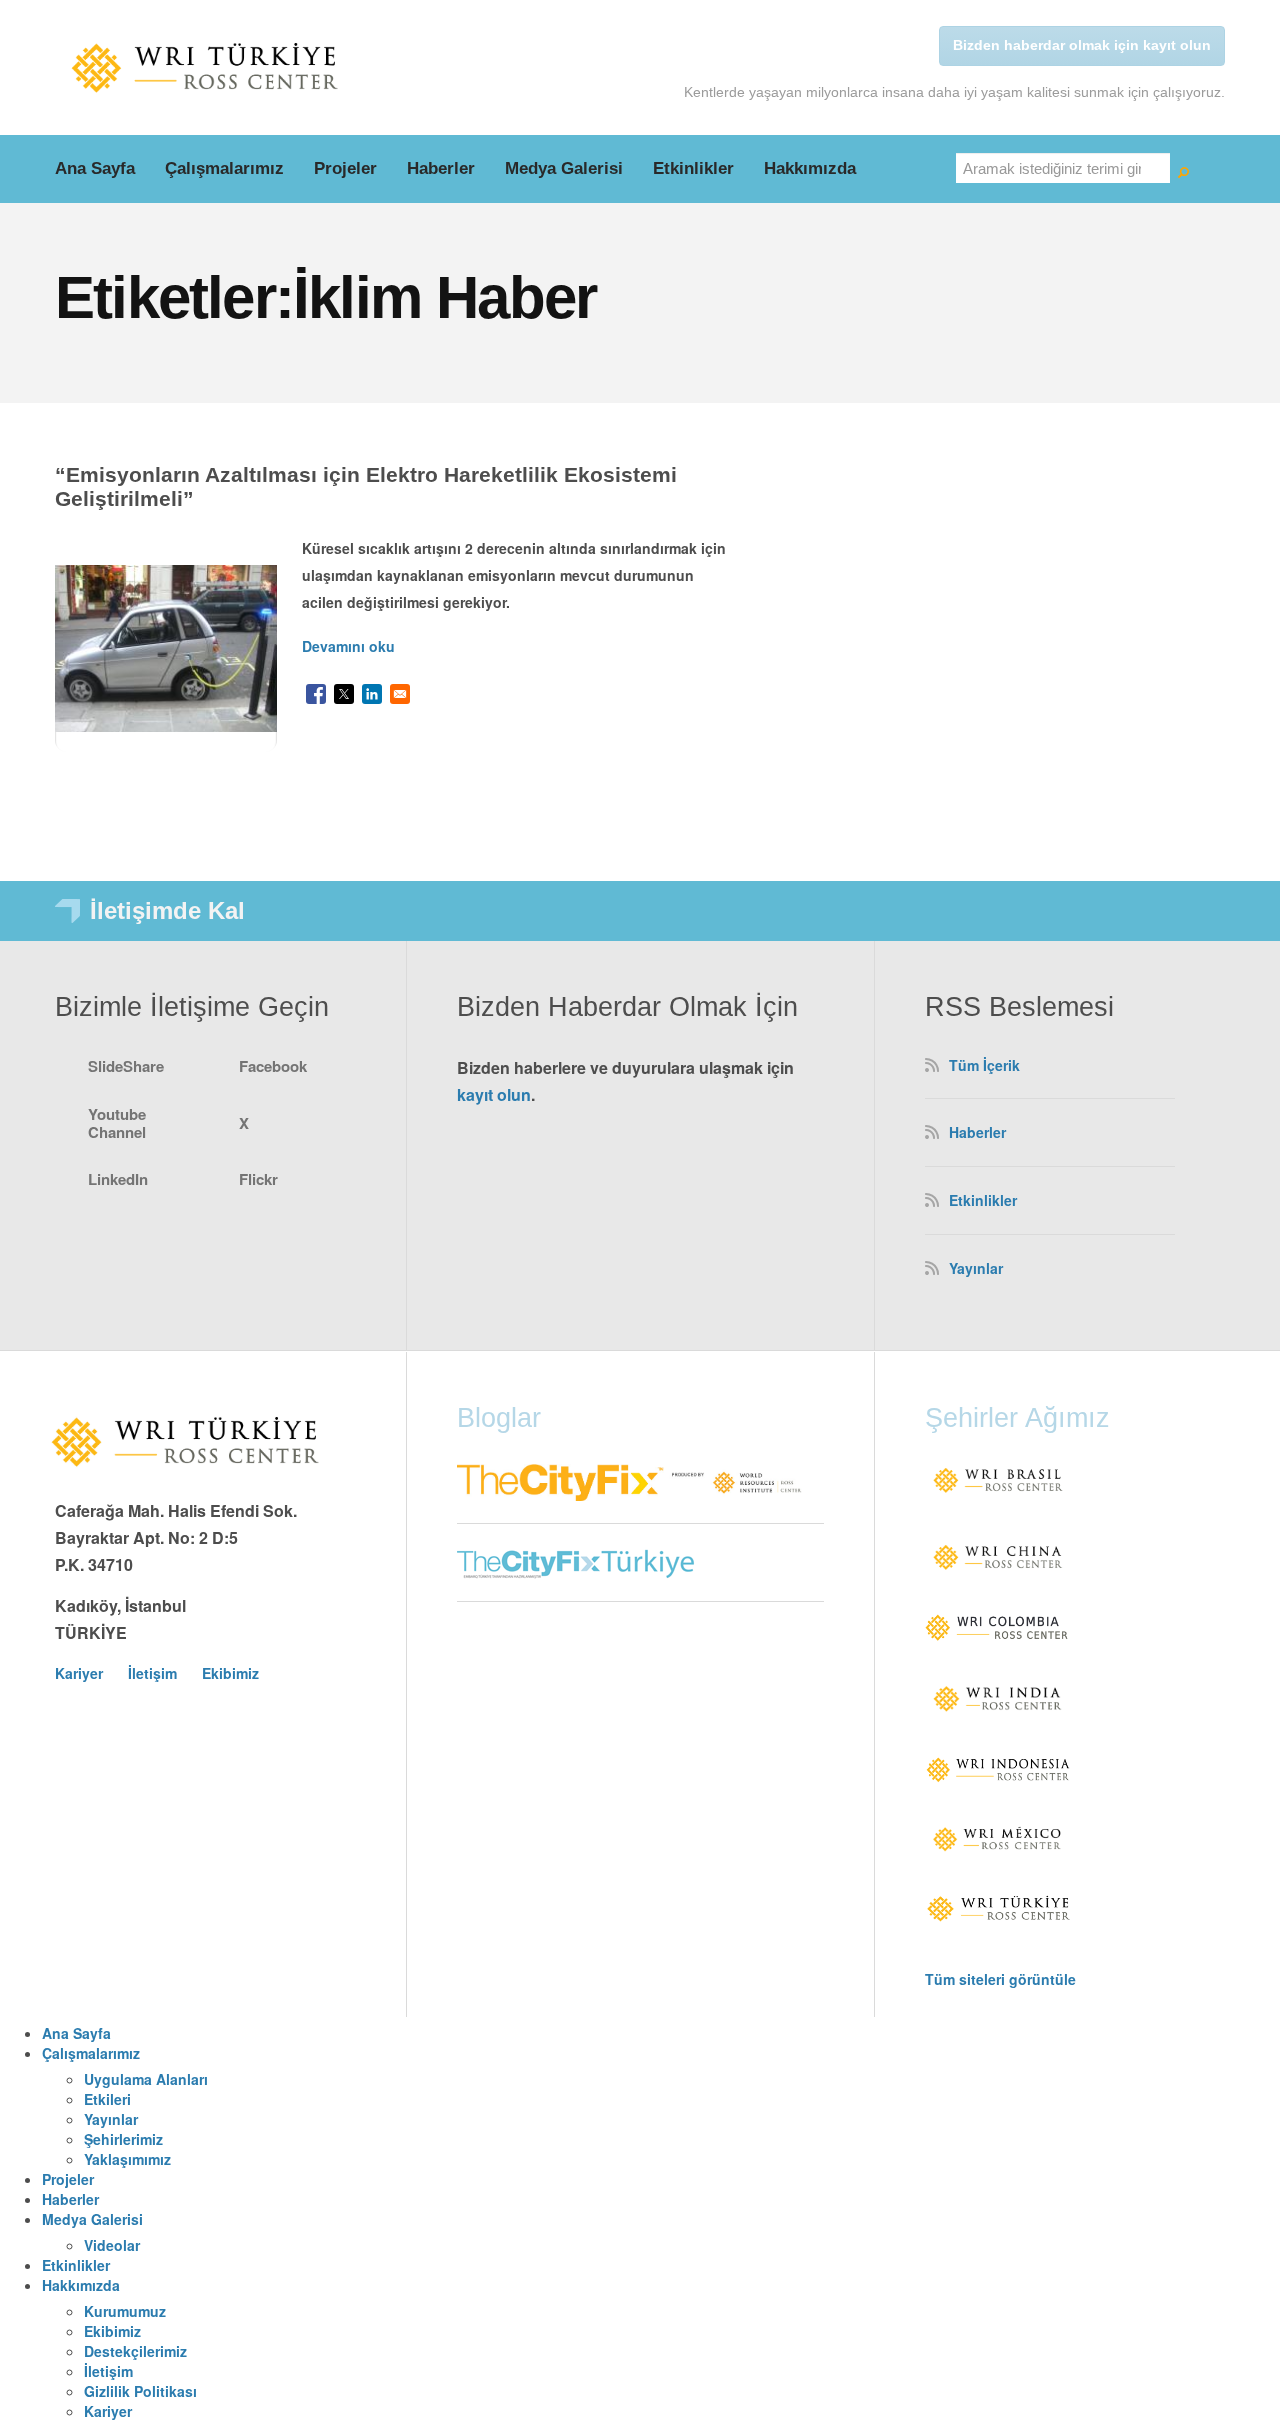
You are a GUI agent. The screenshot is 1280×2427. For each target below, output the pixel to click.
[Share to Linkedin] (372, 694)
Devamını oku (348, 646)
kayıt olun (494, 1094)
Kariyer (79, 1673)
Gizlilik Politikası (140, 2391)
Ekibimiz (230, 1673)
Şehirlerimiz (123, 2139)
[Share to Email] (400, 694)
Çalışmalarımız (224, 168)
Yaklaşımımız (127, 2159)
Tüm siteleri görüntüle (1000, 1979)
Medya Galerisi (564, 168)
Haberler (441, 168)
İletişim (152, 1673)
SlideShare (126, 1066)
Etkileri (107, 2099)
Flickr (258, 1179)
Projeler (345, 168)
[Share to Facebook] (316, 694)
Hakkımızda (810, 168)
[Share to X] (344, 694)
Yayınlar (976, 1268)
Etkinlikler (693, 168)
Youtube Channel (117, 1123)
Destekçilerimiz (135, 2351)
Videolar (112, 2245)
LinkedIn (118, 1179)
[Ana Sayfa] (205, 67)
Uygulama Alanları (146, 2079)
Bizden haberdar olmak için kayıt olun (1082, 45)
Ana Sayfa (95, 168)
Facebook (273, 1066)
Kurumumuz (125, 2311)
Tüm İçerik (984, 1065)
